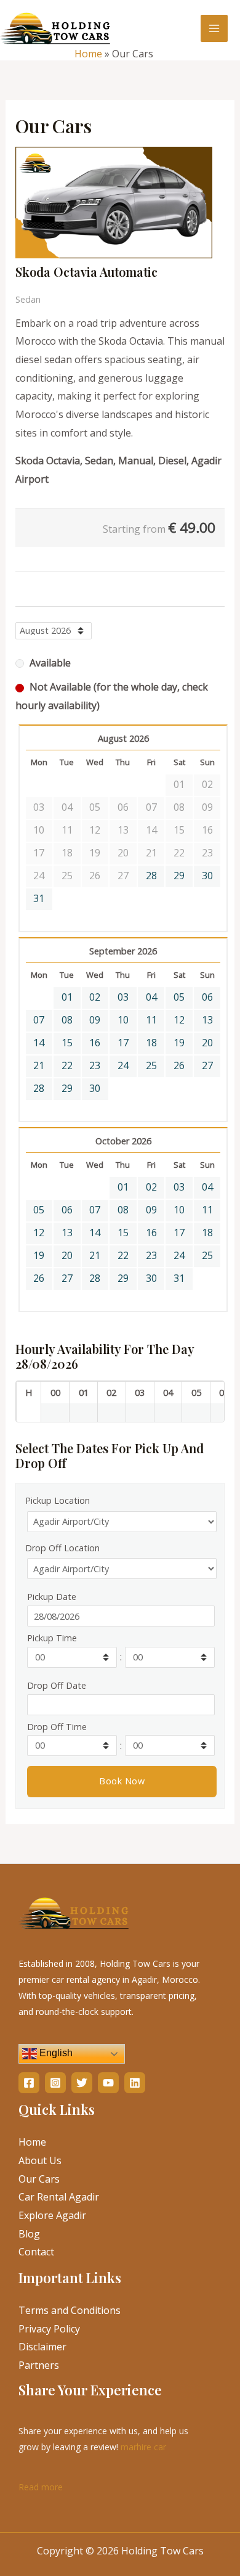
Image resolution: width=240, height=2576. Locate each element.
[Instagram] (55, 2083)
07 (39, 1020)
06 (207, 997)
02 (95, 997)
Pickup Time (52, 1638)
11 (151, 1020)
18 (151, 1043)
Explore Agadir (52, 2215)
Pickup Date (52, 1597)
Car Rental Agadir (59, 2197)
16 (95, 1043)
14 (39, 1043)
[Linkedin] (135, 2083)
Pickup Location (58, 1500)
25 (151, 1065)
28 (151, 876)
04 (151, 997)
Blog (29, 2234)
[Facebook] (29, 2083)
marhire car (143, 2447)
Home (88, 54)
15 (67, 1043)
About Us (40, 2160)
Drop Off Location (62, 1548)
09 (95, 1020)
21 (39, 1065)
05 (179, 997)
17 (123, 1043)
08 (67, 1020)
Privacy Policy (49, 2329)
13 (207, 1020)
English (55, 2053)
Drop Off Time (57, 1727)
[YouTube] (108, 2083)
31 (39, 898)
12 (179, 1020)
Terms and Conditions (70, 2310)
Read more (41, 2486)
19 (179, 1043)
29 (179, 876)
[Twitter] (82, 2083)
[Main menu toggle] (214, 28)
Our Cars (39, 2179)
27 (207, 1065)
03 (123, 997)
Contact (36, 2252)
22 (67, 1065)
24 (123, 1065)
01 (67, 997)
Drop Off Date (57, 1685)
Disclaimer (42, 2347)
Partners (39, 2365)
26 (179, 1065)
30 (207, 876)
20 (207, 1043)
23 (95, 1065)
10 (123, 1020)
